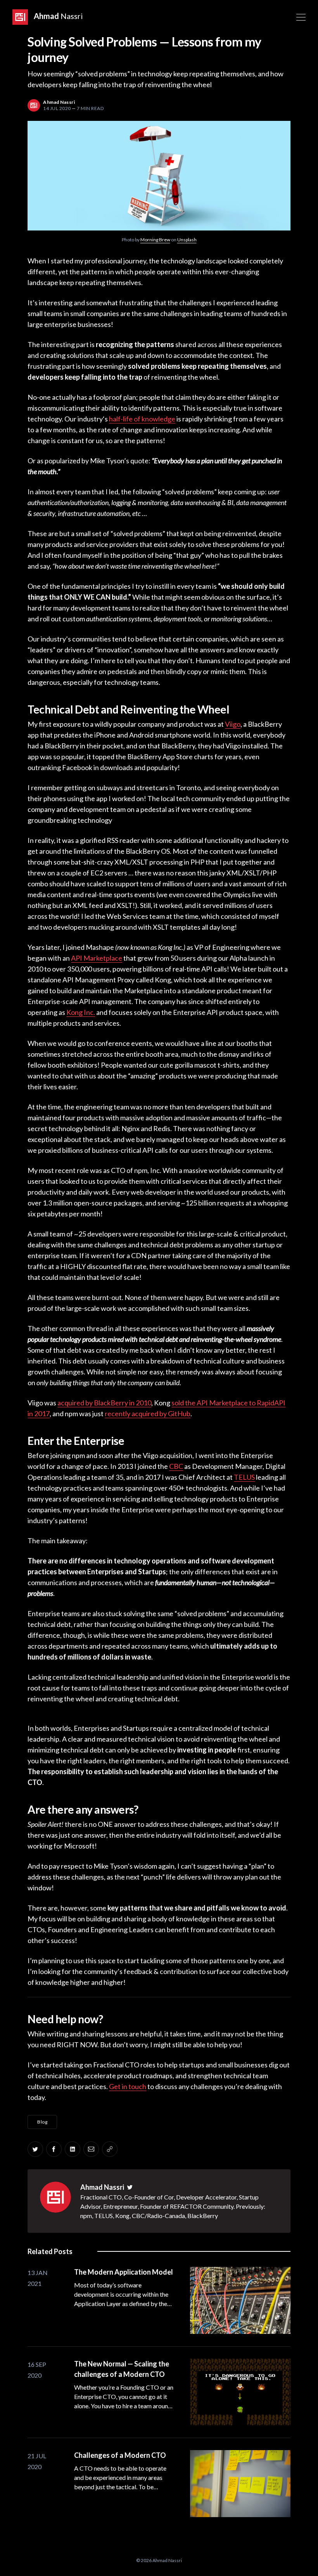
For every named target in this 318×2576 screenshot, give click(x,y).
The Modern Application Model (124, 2272)
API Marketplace (97, 958)
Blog (42, 2122)
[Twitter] (130, 2187)
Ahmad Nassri (102, 2187)
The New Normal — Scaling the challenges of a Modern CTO (122, 2369)
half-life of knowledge (142, 419)
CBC (176, 1466)
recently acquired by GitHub (148, 1414)
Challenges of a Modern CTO (120, 2455)
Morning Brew (155, 240)
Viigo (233, 724)
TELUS (244, 1477)
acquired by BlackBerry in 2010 (104, 1403)
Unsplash (187, 240)
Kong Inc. (81, 1012)
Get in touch (128, 2086)
